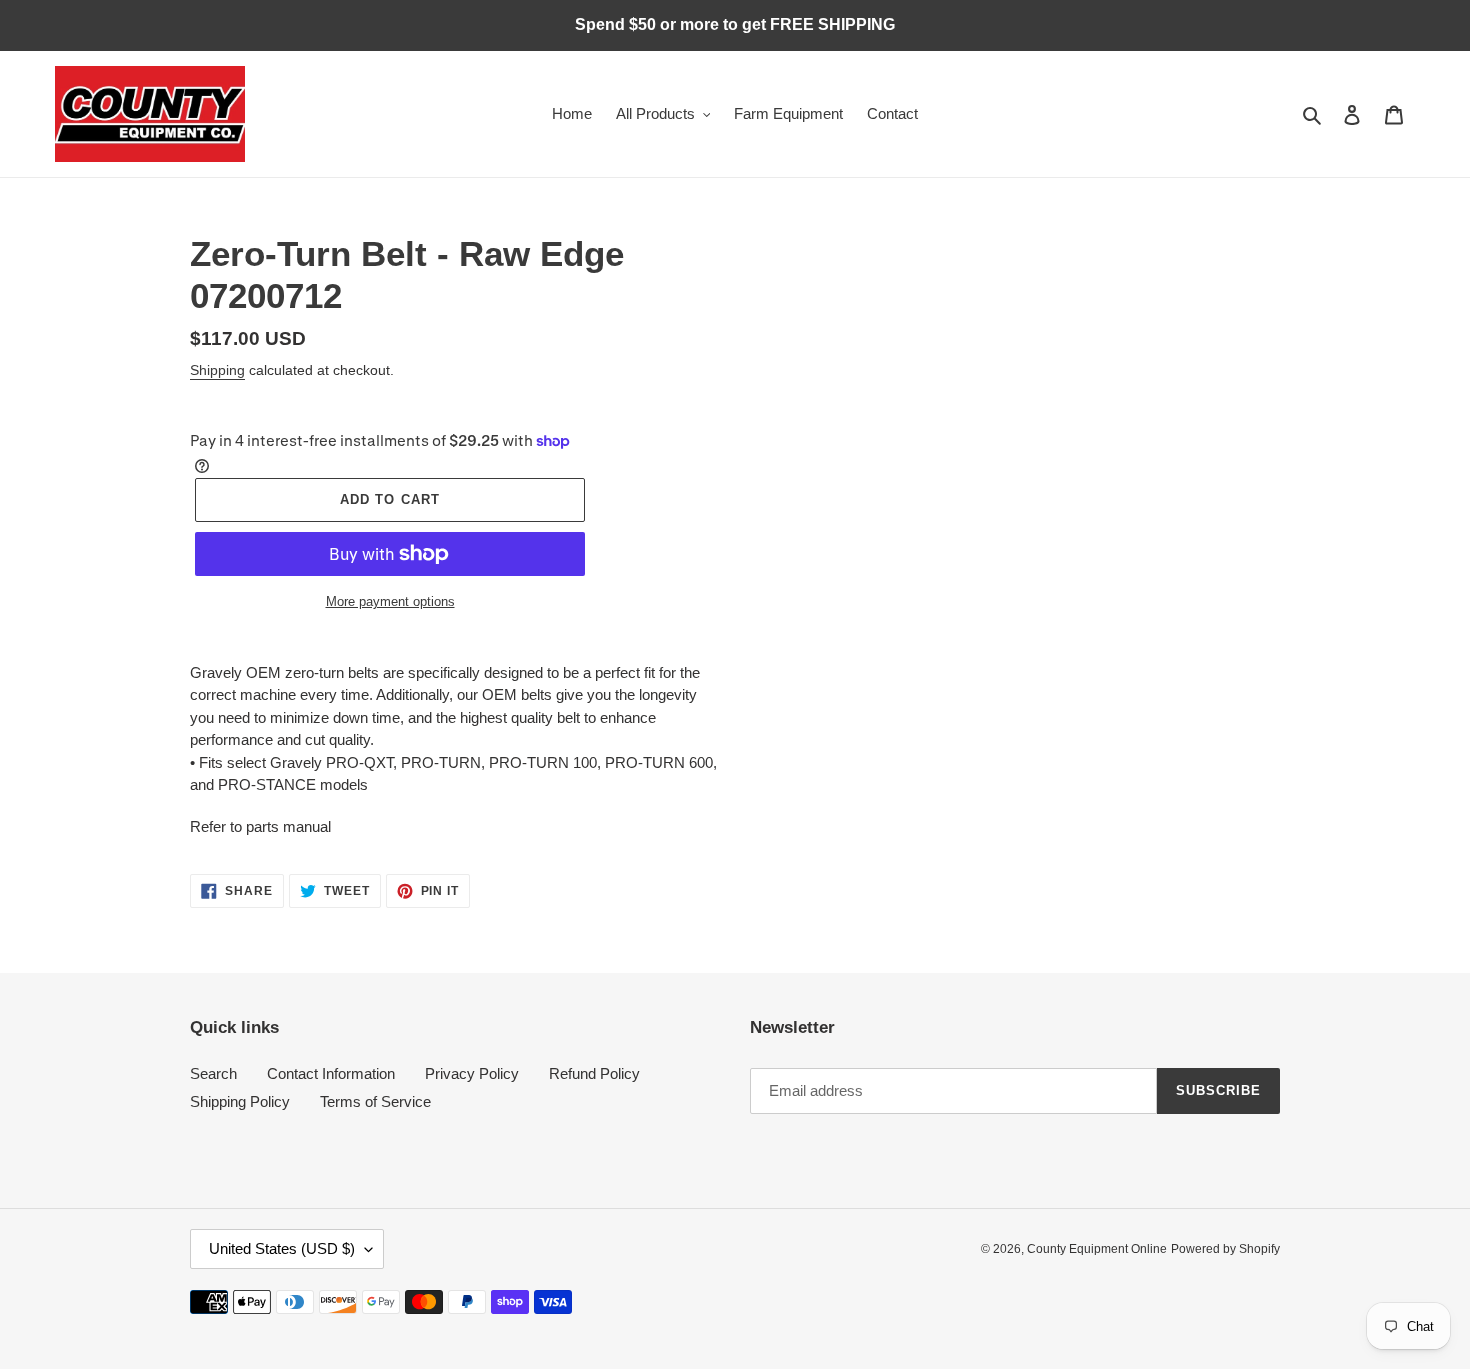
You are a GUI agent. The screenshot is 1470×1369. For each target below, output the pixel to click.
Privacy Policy (472, 1073)
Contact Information (331, 1073)
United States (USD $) (282, 1248)
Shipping (217, 370)
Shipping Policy (240, 1101)
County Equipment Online (1097, 1249)
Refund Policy (594, 1073)
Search (213, 1073)
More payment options (390, 601)
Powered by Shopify (1225, 1249)
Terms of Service (375, 1101)
